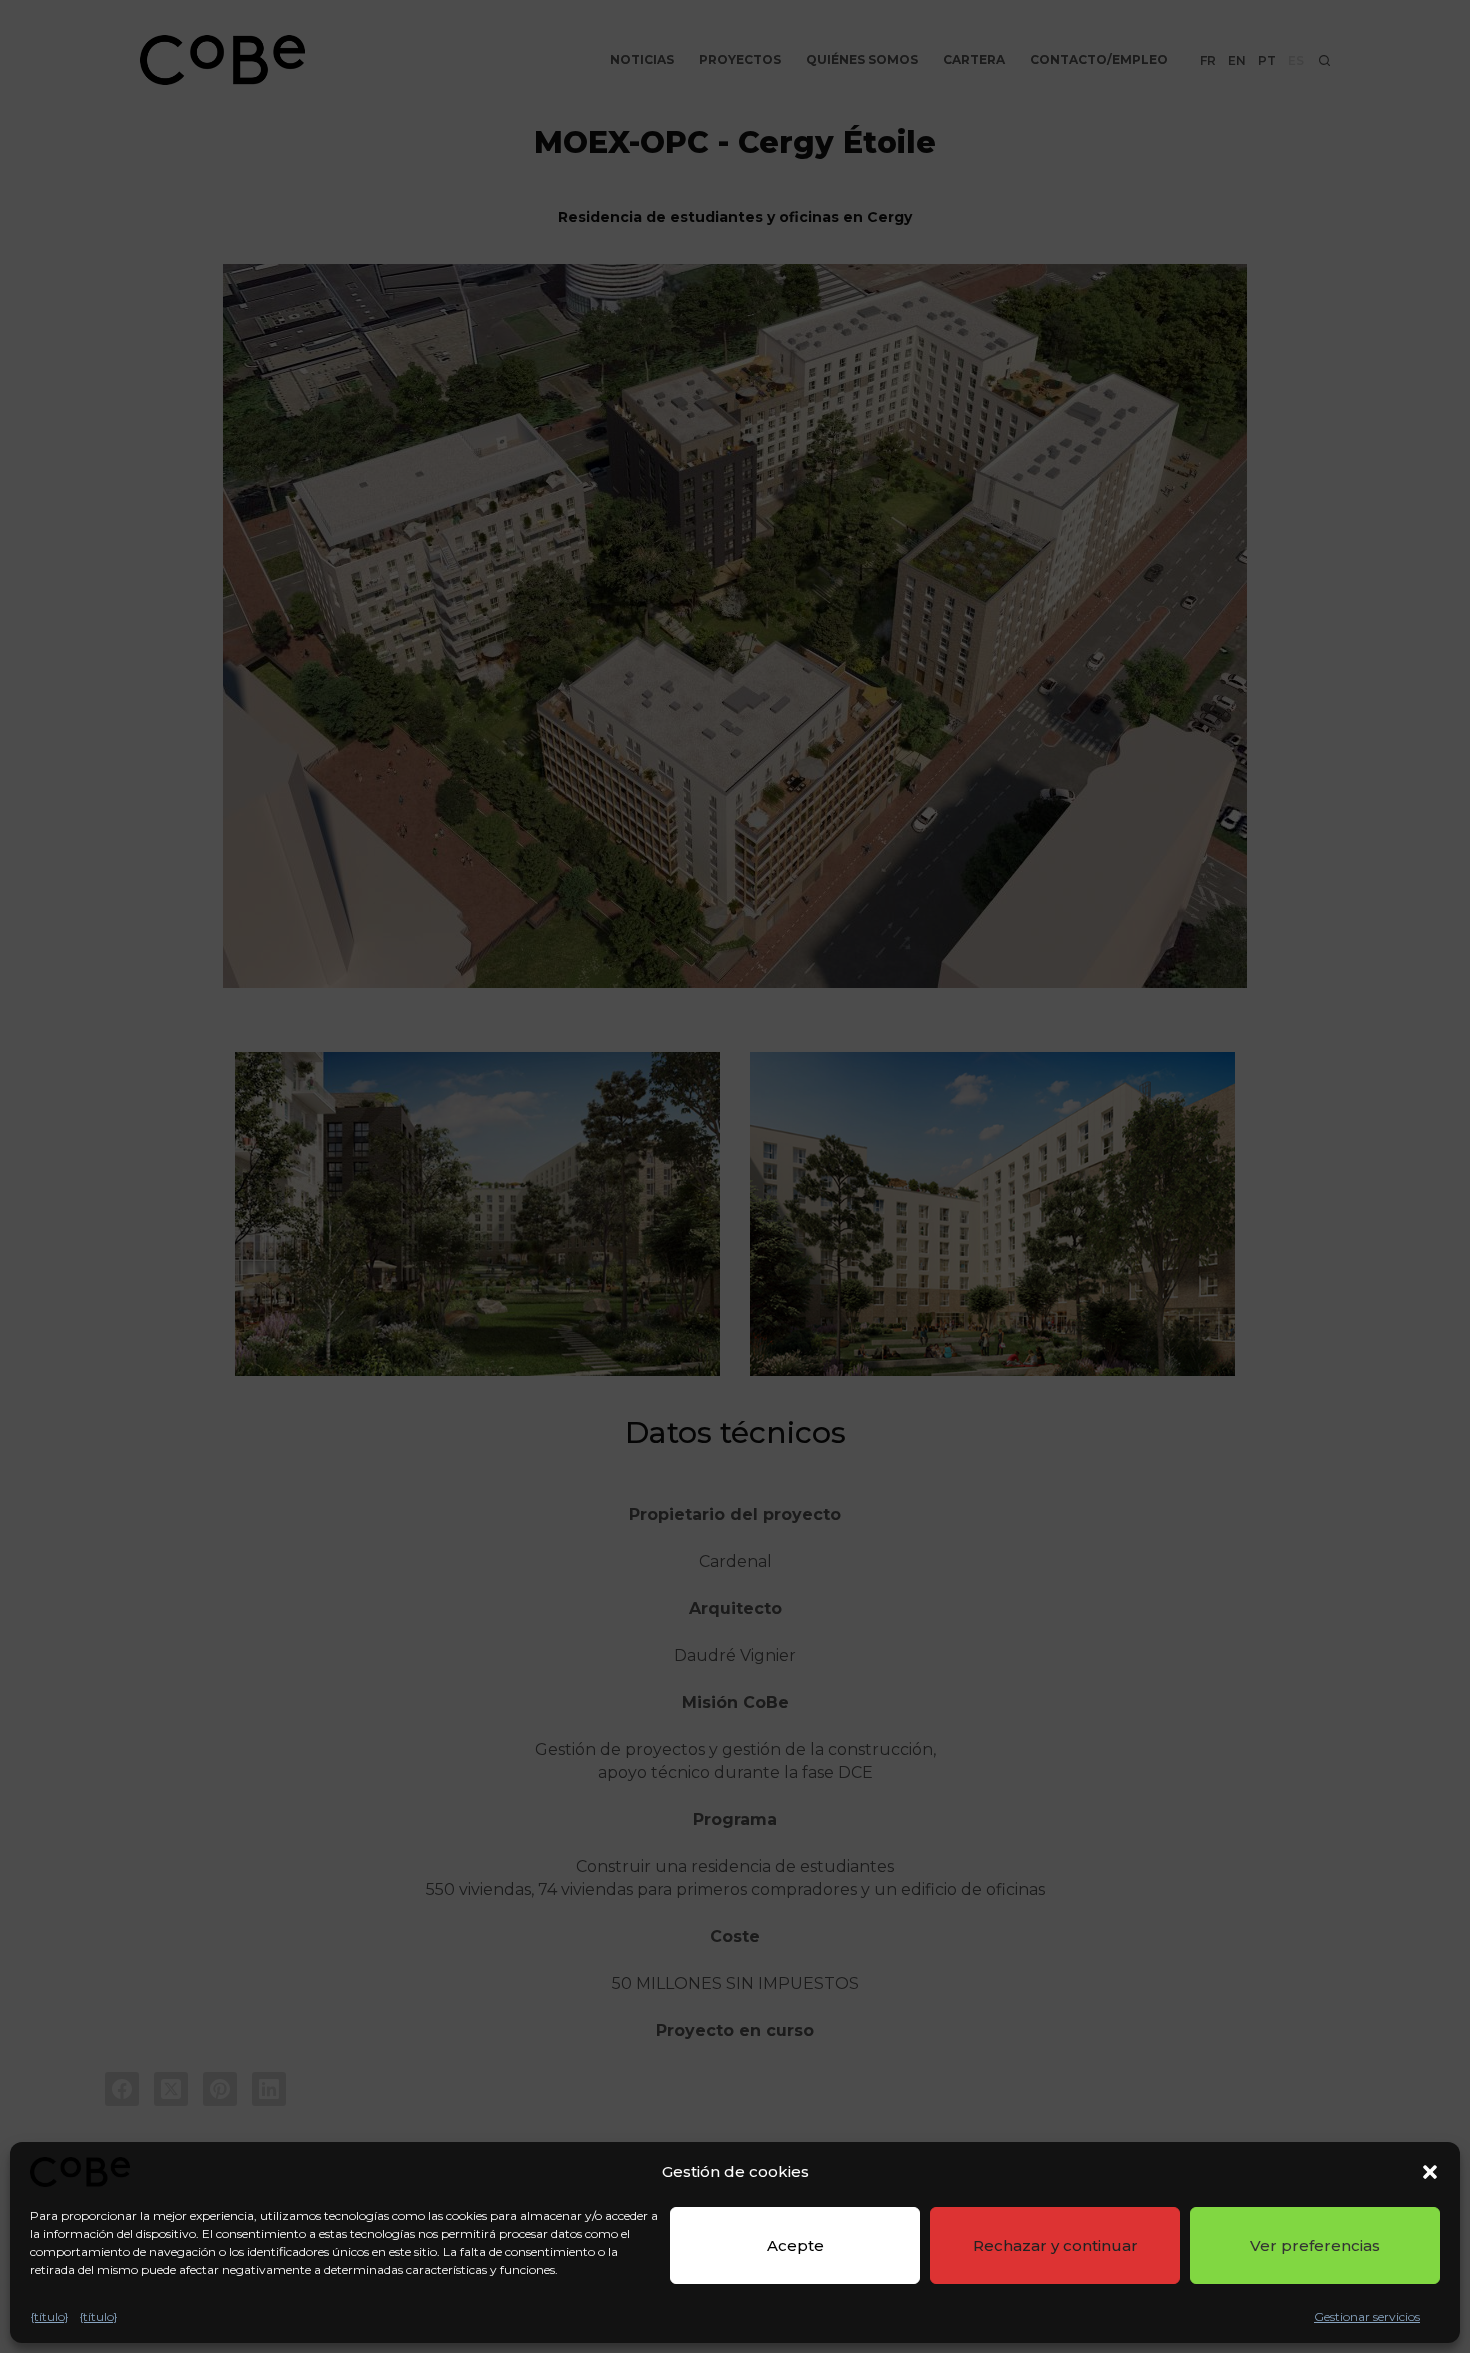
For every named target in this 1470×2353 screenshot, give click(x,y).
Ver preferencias (1315, 2245)
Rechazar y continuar (1055, 2245)
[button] (1430, 2172)
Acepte (795, 2245)
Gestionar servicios (1367, 2316)
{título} (49, 2316)
